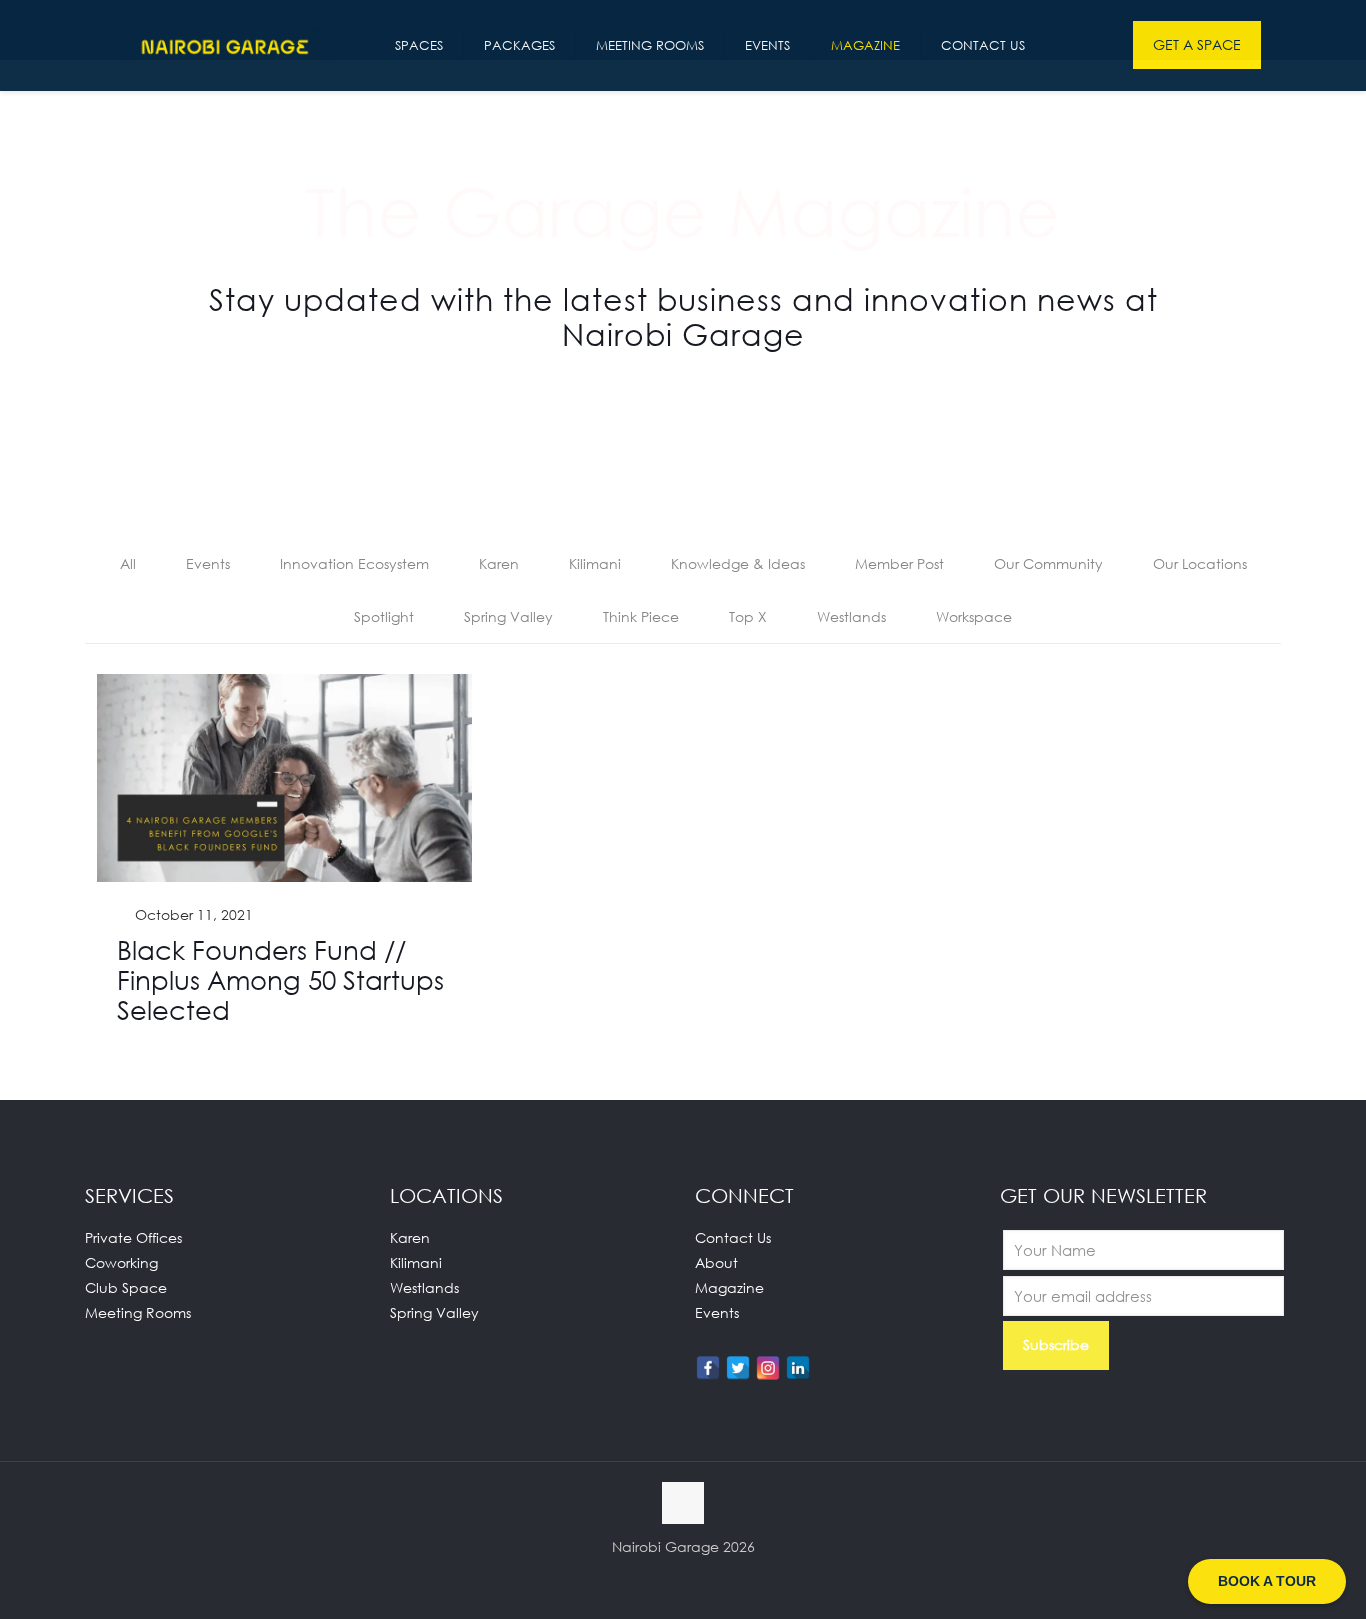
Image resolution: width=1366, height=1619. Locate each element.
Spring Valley (508, 616)
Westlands (851, 616)
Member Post (899, 563)
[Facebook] (708, 1368)
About (716, 1262)
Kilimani (595, 563)
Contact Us (733, 1237)
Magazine (729, 1287)
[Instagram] (768, 1368)
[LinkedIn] (798, 1368)
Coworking (121, 1262)
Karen (499, 563)
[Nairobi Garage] (225, 45)
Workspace (974, 616)
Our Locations (1200, 563)
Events (208, 563)
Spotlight (384, 616)
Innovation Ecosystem (354, 563)
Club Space (126, 1287)
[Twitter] (738, 1368)
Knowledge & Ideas (738, 563)
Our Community (1048, 563)
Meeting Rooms (138, 1312)
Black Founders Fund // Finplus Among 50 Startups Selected (280, 980)
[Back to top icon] (683, 1503)
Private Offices (133, 1237)
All (128, 563)
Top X (748, 616)
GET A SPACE (1197, 44)
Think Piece (641, 616)
